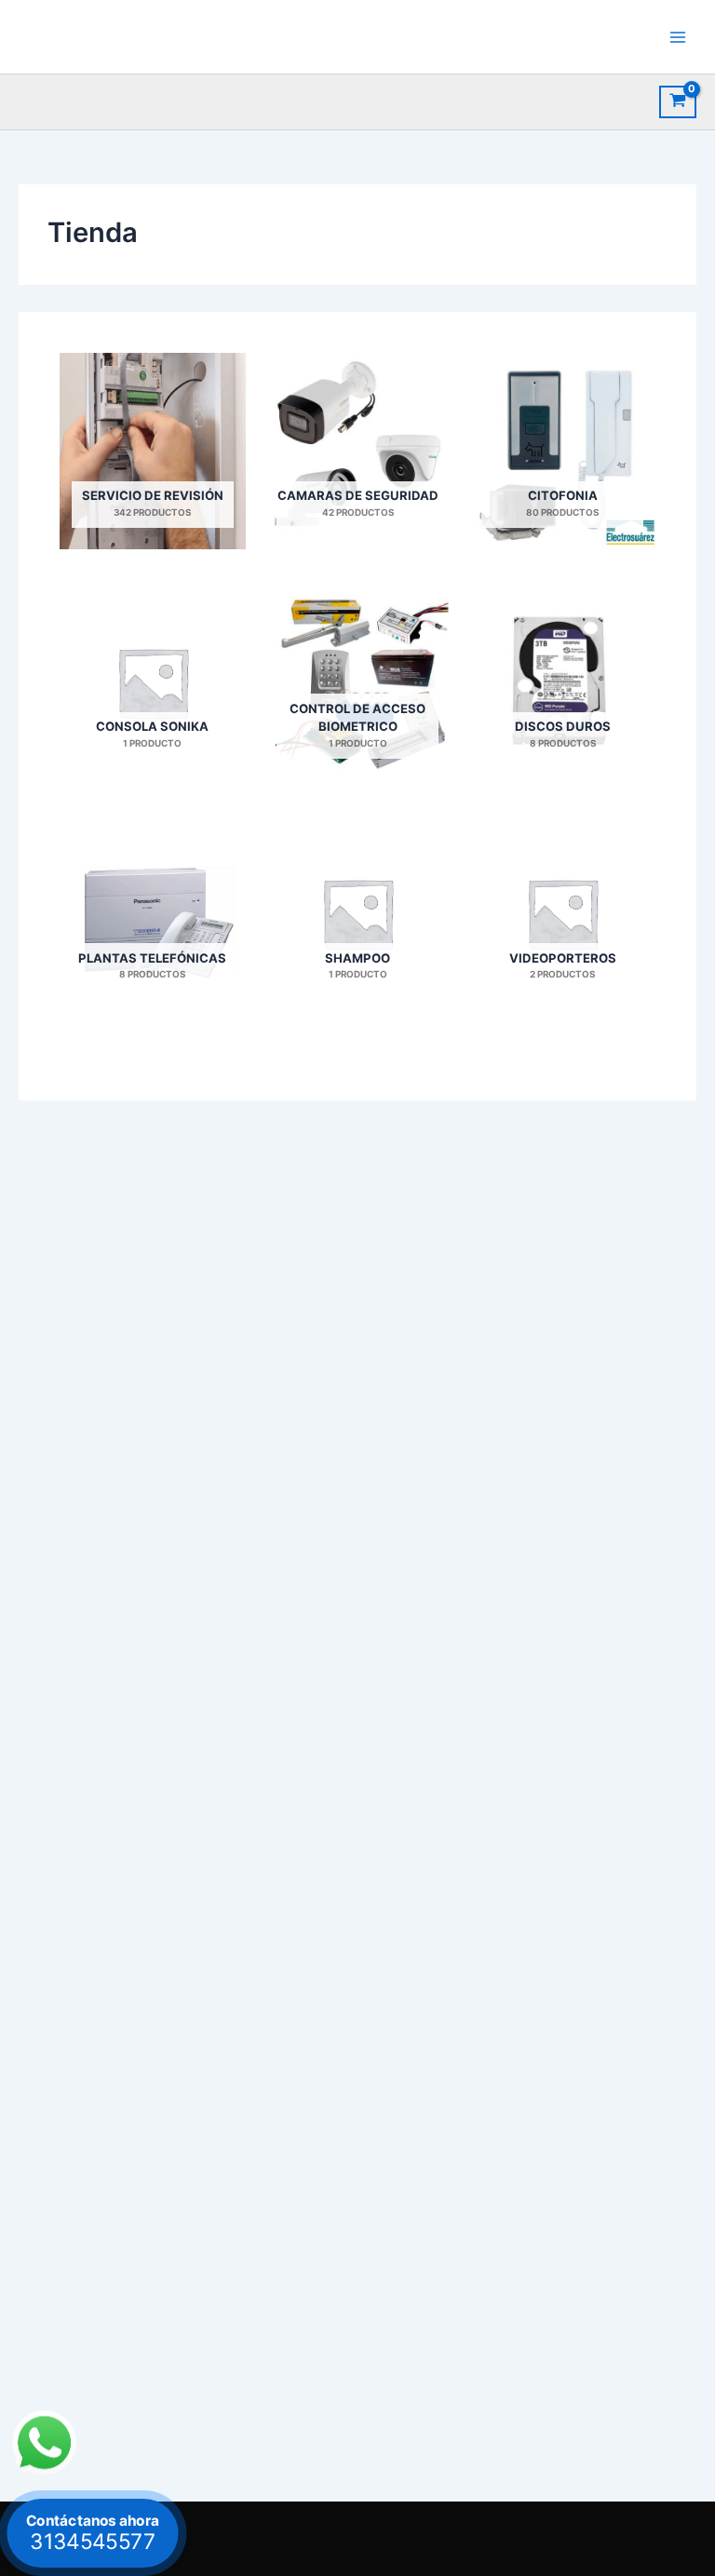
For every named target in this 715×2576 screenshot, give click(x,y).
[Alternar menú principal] (678, 36)
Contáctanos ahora (93, 2533)
